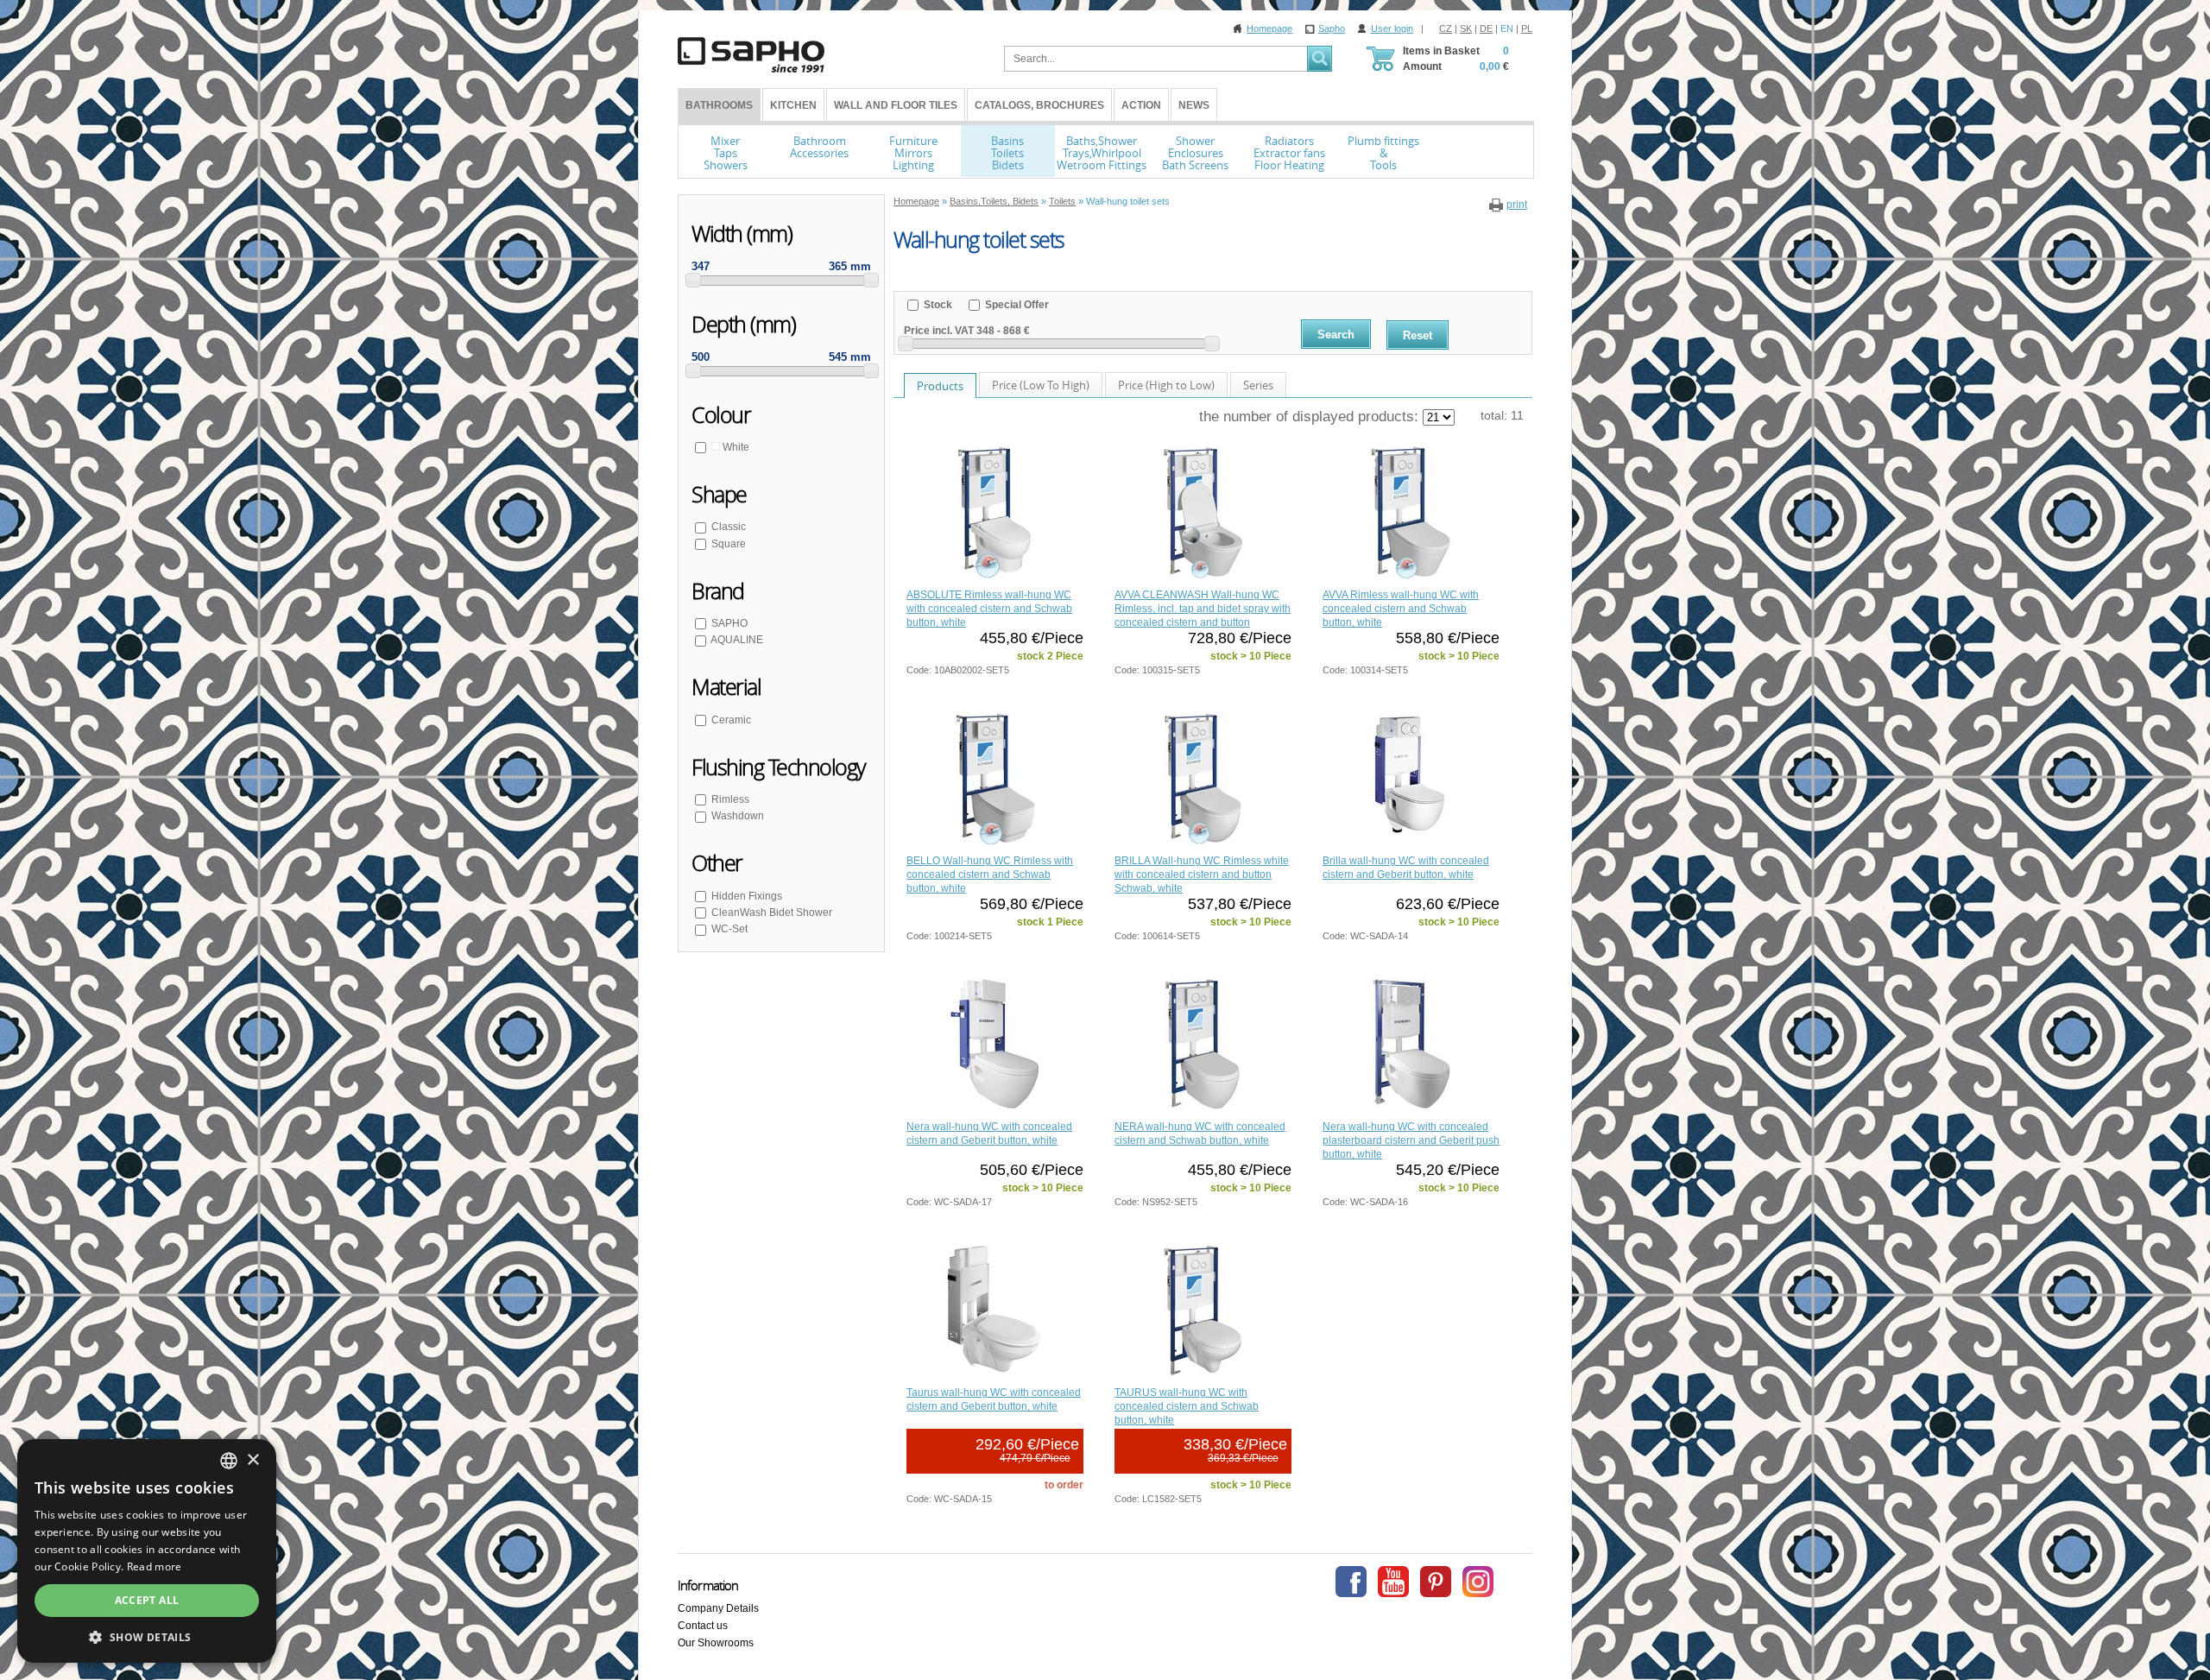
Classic (729, 527)
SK (1466, 28)
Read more (155, 1566)
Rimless (730, 799)
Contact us (703, 1626)
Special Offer (1016, 305)
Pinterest (1436, 1582)
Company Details (718, 1608)
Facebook (1351, 1582)
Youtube (1393, 1582)
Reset (1418, 335)
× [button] (253, 1460)
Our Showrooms (716, 1643)
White (735, 447)
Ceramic (731, 720)
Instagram (1478, 1582)
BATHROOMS (719, 105)
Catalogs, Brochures (1039, 105)
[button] (147, 1637)
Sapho (1332, 28)
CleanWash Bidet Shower (772, 913)
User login (1392, 28)
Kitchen (793, 105)
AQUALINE (737, 640)
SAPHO (729, 623)
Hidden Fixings (747, 896)
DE (1486, 28)
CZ (1446, 28)
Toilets (1062, 201)
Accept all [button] (147, 1600)
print (1517, 205)
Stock (937, 305)
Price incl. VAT (939, 331)
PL (1527, 28)
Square (729, 544)
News (1194, 105)
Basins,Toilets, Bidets (994, 201)
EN (1507, 28)
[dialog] (147, 1551)
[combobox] (229, 1461)
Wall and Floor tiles (896, 105)
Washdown (738, 816)
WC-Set (729, 929)
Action (1141, 105)
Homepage (1269, 28)
